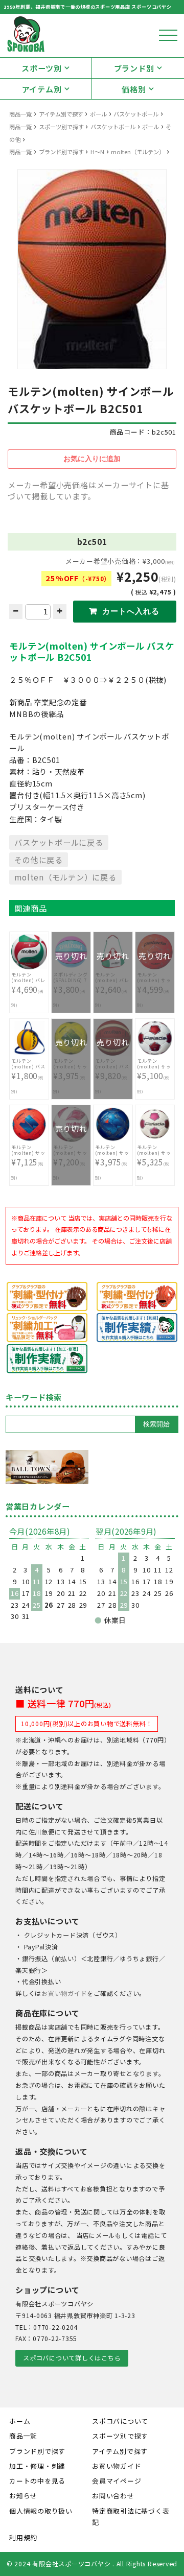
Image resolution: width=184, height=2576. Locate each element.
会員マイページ (117, 2481)
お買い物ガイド (64, 1993)
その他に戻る (39, 860)
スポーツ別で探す (61, 127)
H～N (97, 152)
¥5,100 (154, 1076)
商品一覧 (20, 114)
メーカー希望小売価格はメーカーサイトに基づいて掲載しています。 (88, 491)
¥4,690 (29, 990)
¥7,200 (70, 1157)
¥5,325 (154, 1162)
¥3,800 (71, 984)
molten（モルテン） (138, 152)
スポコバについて (120, 2421)
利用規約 (23, 2537)
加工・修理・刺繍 (37, 2466)
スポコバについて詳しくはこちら (72, 2358)
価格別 (134, 89)
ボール (98, 114)
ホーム (20, 2421)
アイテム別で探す (61, 114)
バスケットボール (136, 114)
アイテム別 (42, 89)
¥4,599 (154, 984)
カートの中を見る (37, 2481)
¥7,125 (28, 1162)
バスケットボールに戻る (59, 842)
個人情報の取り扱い (41, 2511)
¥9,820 (112, 1071)
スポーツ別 (42, 68)
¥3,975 (70, 1070)
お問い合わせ (113, 2496)
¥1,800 (28, 1076)
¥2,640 (112, 984)
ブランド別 (134, 68)
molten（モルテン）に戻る (65, 877)
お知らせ (23, 2496)
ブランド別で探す (61, 152)
